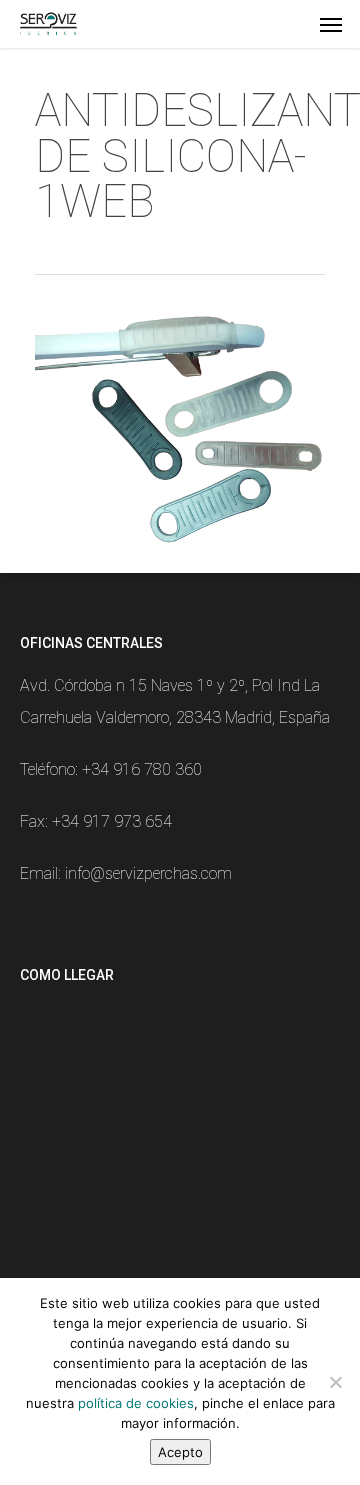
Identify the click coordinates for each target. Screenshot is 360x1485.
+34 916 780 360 (142, 769)
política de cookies (136, 1403)
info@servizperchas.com (148, 873)
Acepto (180, 1452)
